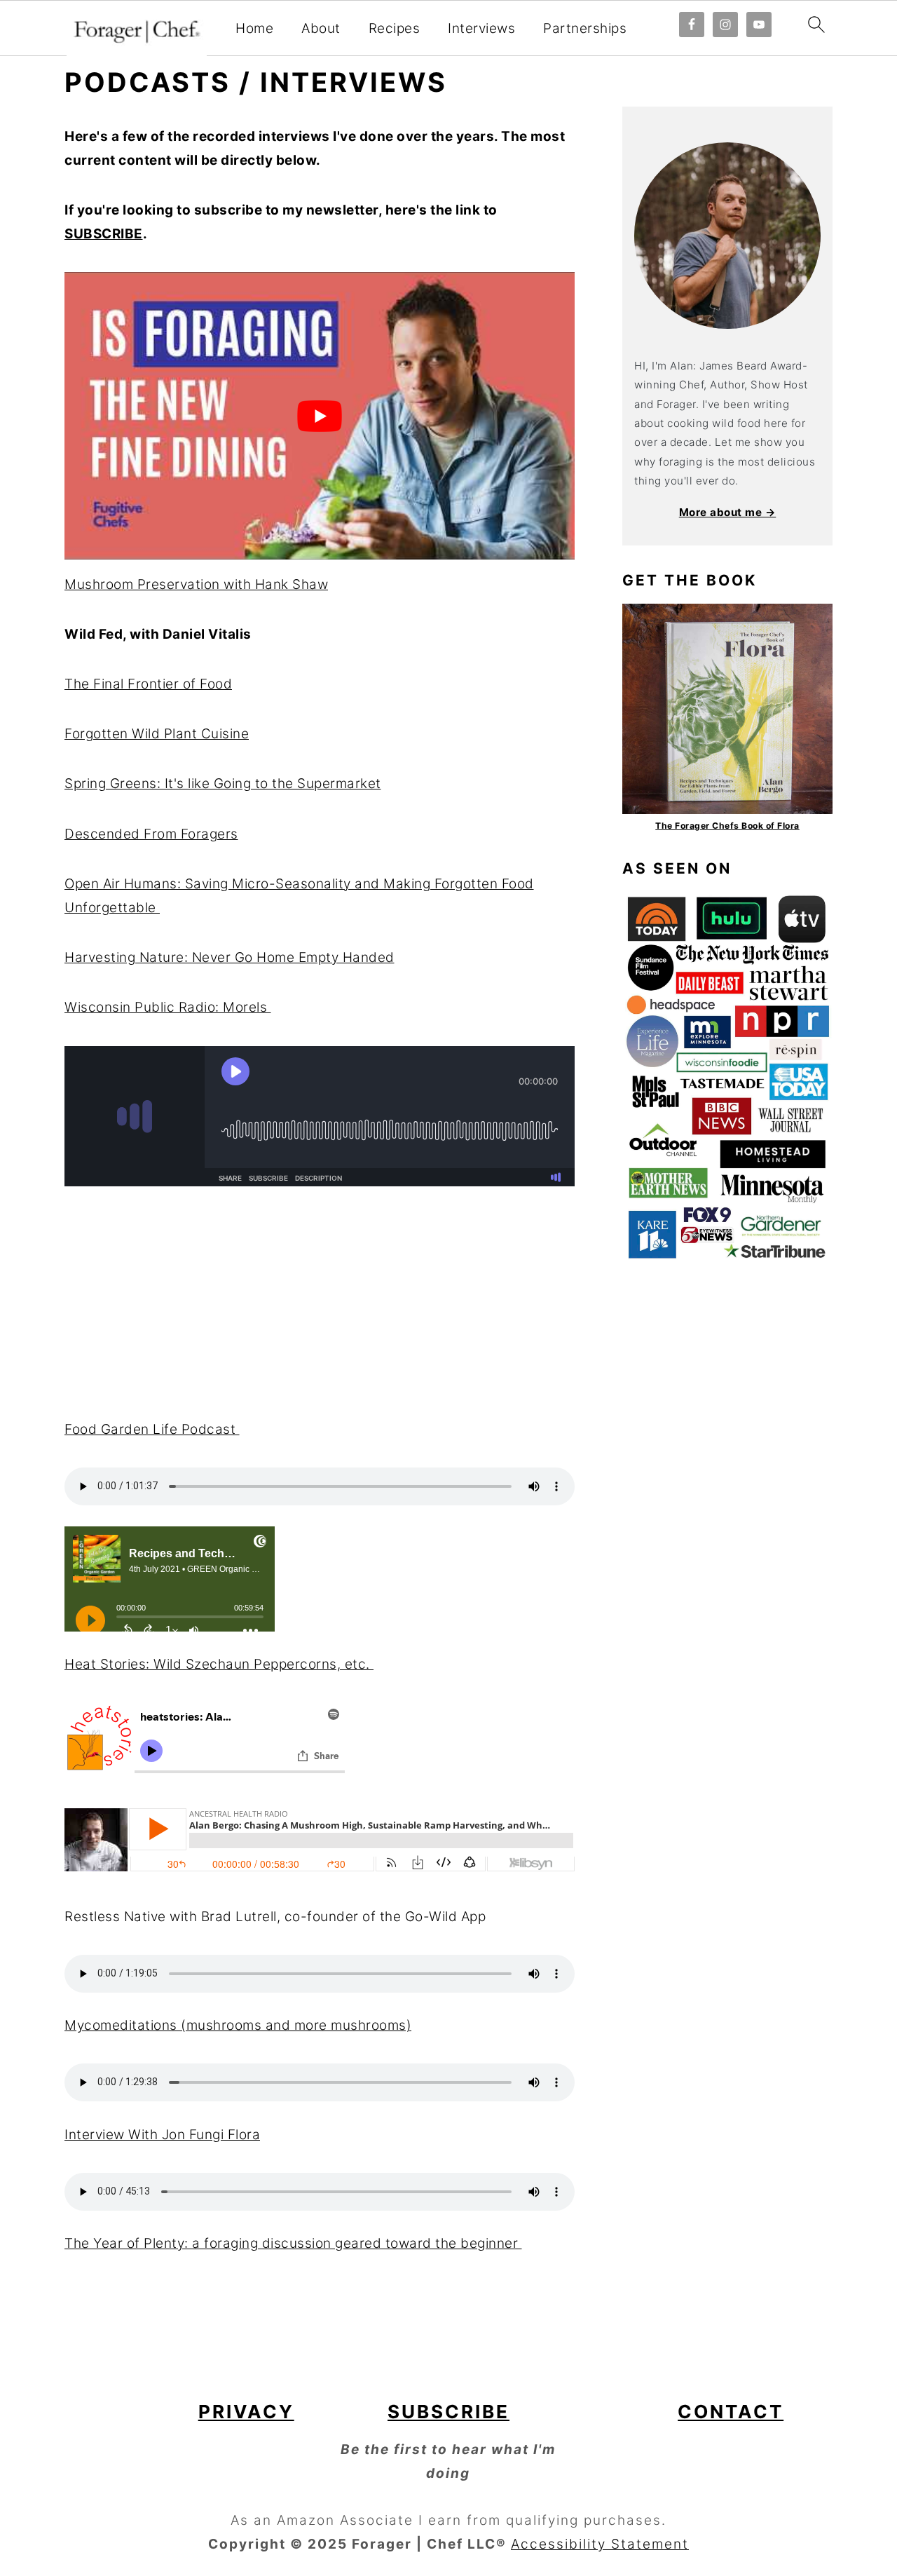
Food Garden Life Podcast (152, 1429)
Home (254, 29)
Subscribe (448, 2412)
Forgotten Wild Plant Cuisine (157, 734)
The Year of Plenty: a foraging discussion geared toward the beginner (293, 2243)
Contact (731, 2412)
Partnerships (585, 29)
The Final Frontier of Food (148, 684)
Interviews (481, 29)
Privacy (246, 2412)
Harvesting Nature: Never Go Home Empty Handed (230, 957)
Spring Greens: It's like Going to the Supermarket (223, 784)
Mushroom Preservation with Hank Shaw (196, 584)
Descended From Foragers (151, 834)
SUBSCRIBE (104, 234)
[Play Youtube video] (320, 415)
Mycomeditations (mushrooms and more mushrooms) (238, 2025)
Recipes (395, 29)
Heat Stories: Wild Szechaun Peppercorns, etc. (219, 1664)
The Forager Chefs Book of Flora (727, 826)
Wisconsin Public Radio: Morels (168, 1007)
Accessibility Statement (600, 2544)
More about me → (728, 512)
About (321, 29)
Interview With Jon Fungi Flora (162, 2135)
